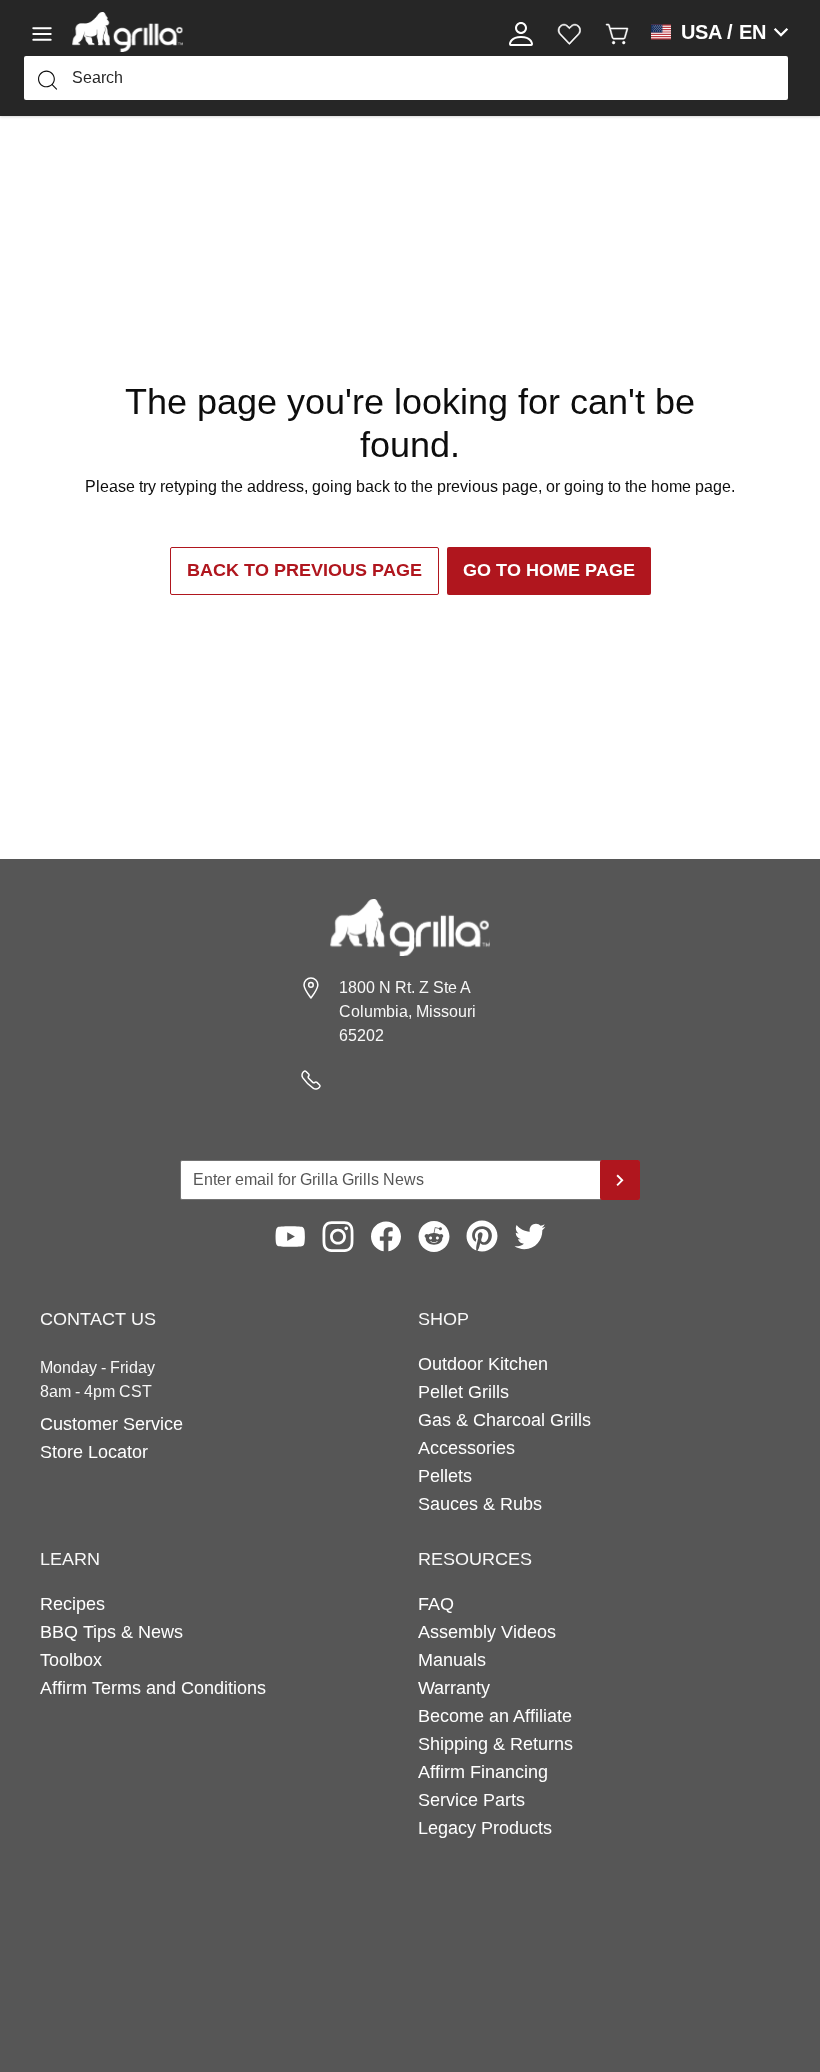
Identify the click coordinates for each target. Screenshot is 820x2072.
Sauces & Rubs (480, 1504)
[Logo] (127, 32)
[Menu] (48, 32)
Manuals (452, 1660)
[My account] (521, 32)
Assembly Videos (487, 1632)
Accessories (466, 1448)
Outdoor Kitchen (483, 1364)
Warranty (454, 1688)
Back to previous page (304, 570)
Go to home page (549, 570)
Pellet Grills (463, 1392)
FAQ (436, 1604)
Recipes (72, 1604)
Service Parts (471, 1800)
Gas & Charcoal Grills (504, 1420)
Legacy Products (485, 1828)
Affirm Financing (483, 1772)
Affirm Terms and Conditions (153, 1688)
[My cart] (617, 32)
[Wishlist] (569, 32)
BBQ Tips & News (111, 1632)
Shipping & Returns (495, 1744)
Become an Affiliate (495, 1716)
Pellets (445, 1476)
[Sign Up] (620, 1180)
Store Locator (94, 1452)
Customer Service (111, 1424)
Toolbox (71, 1660)
